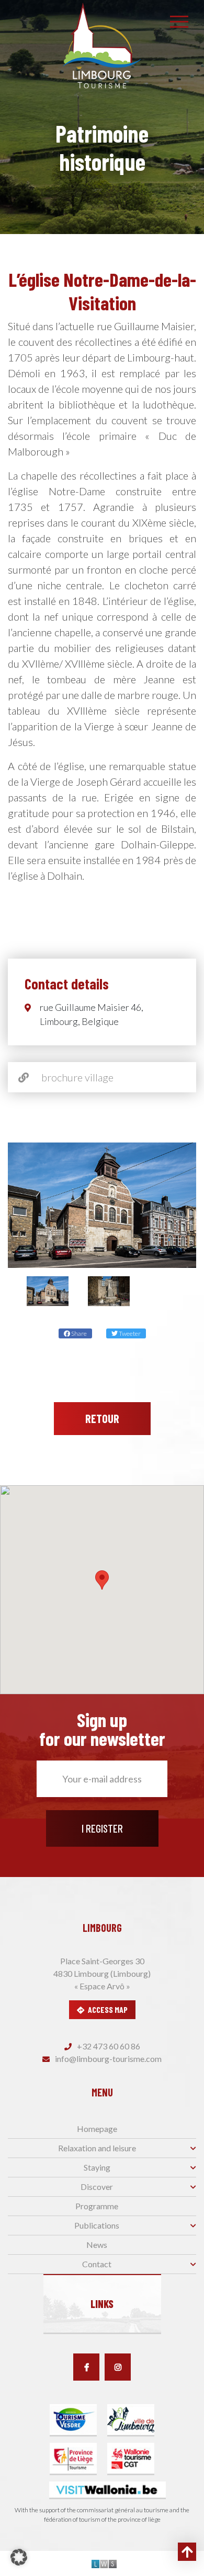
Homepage (97, 2129)
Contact (97, 2264)
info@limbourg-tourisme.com (107, 2059)
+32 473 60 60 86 (108, 2046)
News (97, 2245)
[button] (102, 1580)
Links (102, 2304)
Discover (97, 2187)
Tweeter (129, 1333)
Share (78, 1333)
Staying (97, 2167)
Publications (97, 2225)
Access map (108, 2009)
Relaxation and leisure (97, 2148)
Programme (97, 2206)
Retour (102, 1418)
